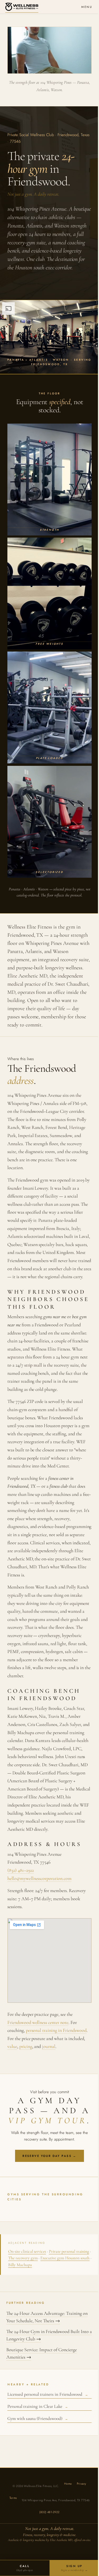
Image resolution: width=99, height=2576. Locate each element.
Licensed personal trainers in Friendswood (48, 2394)
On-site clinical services (27, 2251)
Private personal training (69, 2251)
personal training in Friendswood (56, 2030)
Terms (13, 2498)
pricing (26, 2046)
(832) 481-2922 (49, 2512)
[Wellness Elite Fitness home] (22, 7)
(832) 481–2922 (21, 1870)
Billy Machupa (20, 2265)
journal (49, 2046)
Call (25, 2568)
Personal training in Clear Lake (38, 2406)
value (12, 2046)
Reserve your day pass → (49, 2156)
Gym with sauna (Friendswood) (38, 2418)
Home (68, 2484)
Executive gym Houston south (65, 2258)
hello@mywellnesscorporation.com (39, 1878)
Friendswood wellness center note (38, 2022)
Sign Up (74, 2568)
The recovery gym (23, 2258)
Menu (87, 7)
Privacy (82, 2484)
